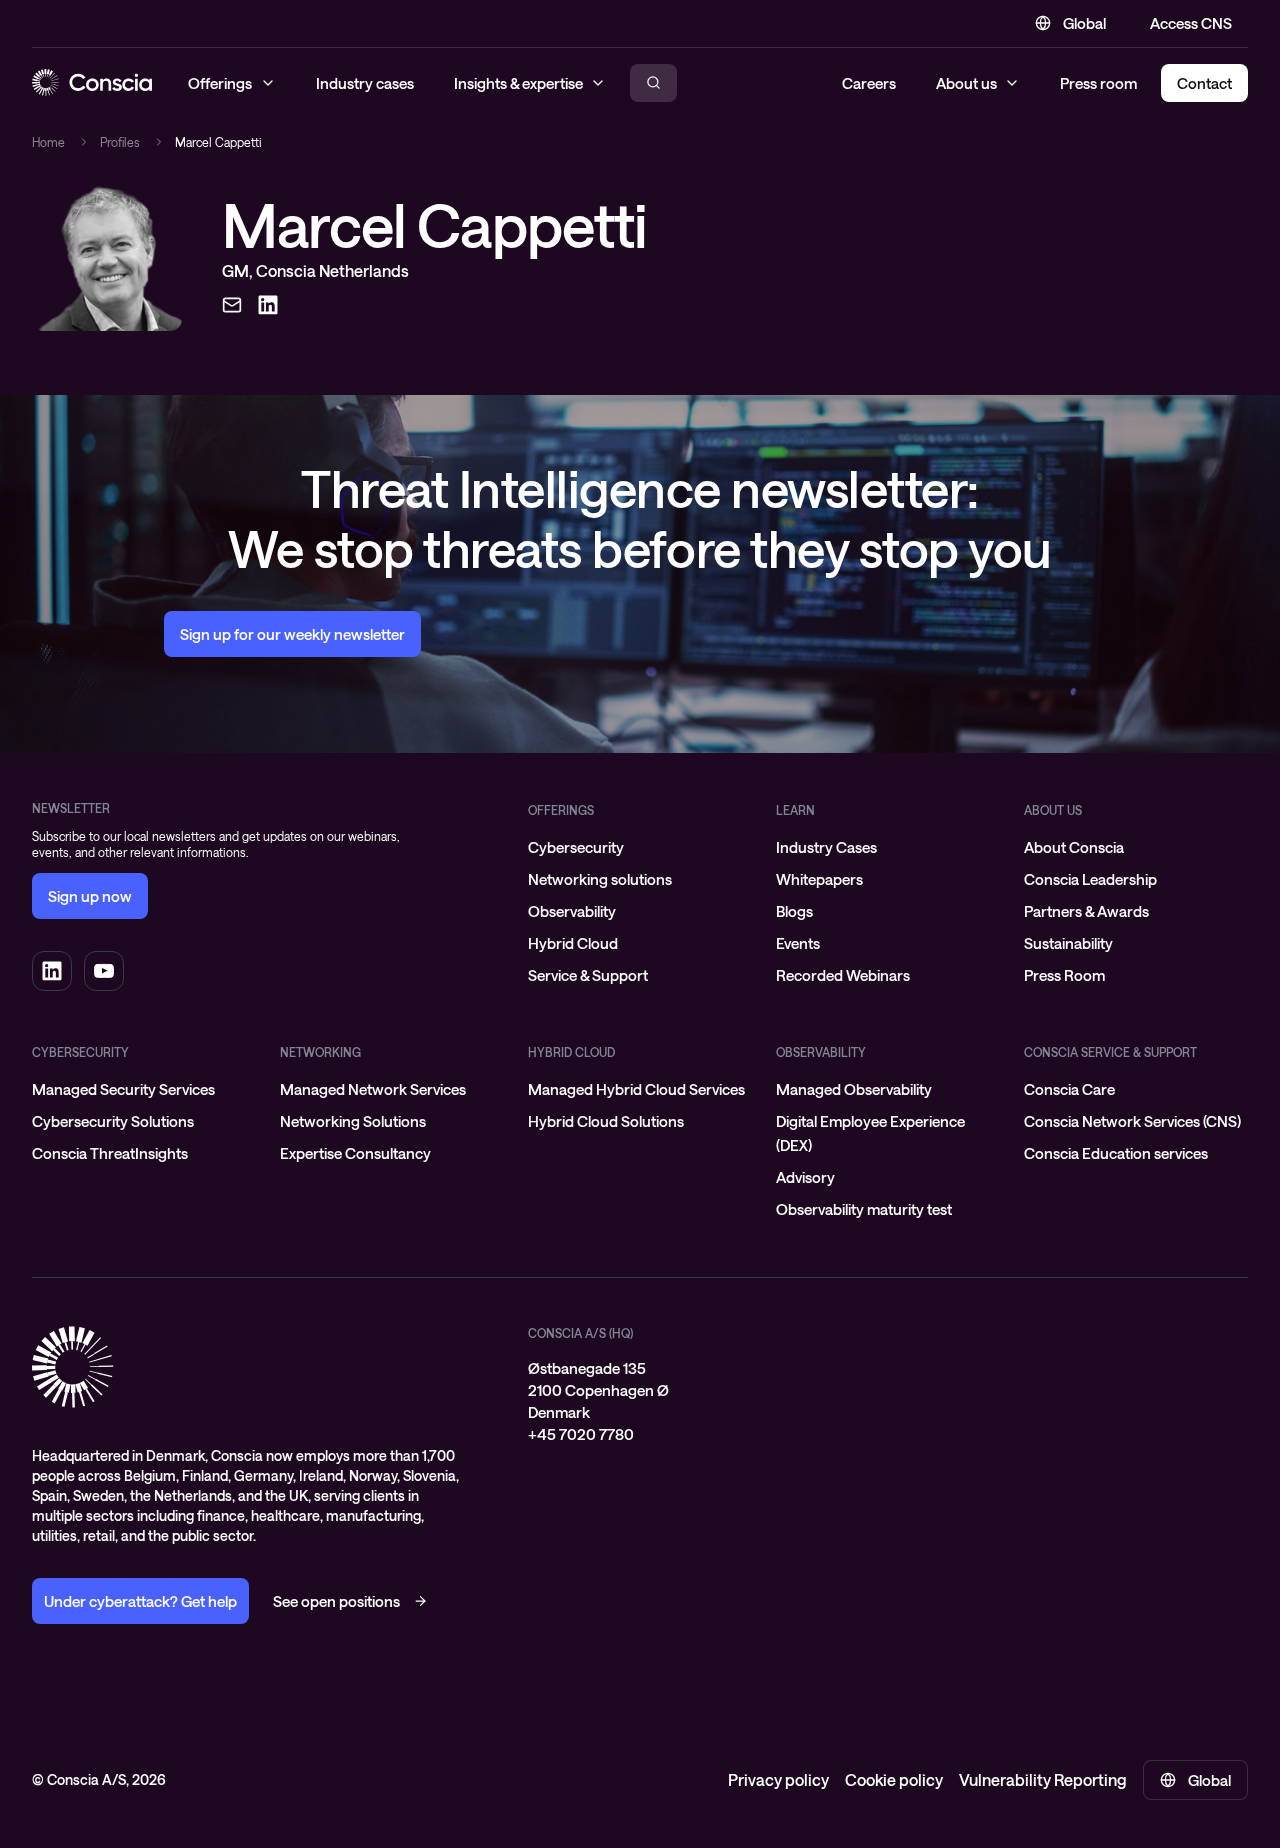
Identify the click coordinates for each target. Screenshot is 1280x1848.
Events (798, 943)
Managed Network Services (373, 1089)
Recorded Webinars (843, 975)
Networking (320, 1052)
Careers (869, 83)
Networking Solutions (353, 1121)
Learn (795, 810)
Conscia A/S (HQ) (580, 1333)
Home (48, 142)
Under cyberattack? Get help (140, 1601)
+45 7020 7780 (581, 1434)
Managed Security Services (123, 1089)
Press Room (1064, 975)
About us (966, 83)
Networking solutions (600, 879)
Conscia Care (1069, 1089)
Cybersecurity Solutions (113, 1121)
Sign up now (90, 896)
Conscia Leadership (1090, 879)
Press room (1098, 83)
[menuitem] (640, 847)
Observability (572, 911)
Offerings (561, 810)
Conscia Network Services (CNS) (1132, 1121)
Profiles (120, 142)
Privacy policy (778, 1779)
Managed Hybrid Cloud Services (636, 1089)
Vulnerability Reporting (1043, 1779)
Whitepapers (819, 879)
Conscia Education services (1116, 1153)
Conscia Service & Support (1110, 1052)
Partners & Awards (1086, 911)
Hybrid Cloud (573, 943)
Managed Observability (854, 1089)
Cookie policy (894, 1779)
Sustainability (1068, 943)
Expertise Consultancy (355, 1153)
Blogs (794, 911)
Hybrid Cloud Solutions (606, 1121)
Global (1084, 23)
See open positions (336, 1601)
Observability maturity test (864, 1209)
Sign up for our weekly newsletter (292, 634)
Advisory (805, 1177)
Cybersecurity (576, 847)
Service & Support (588, 975)
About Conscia (1074, 847)
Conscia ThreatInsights (110, 1153)
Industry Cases (826, 847)
